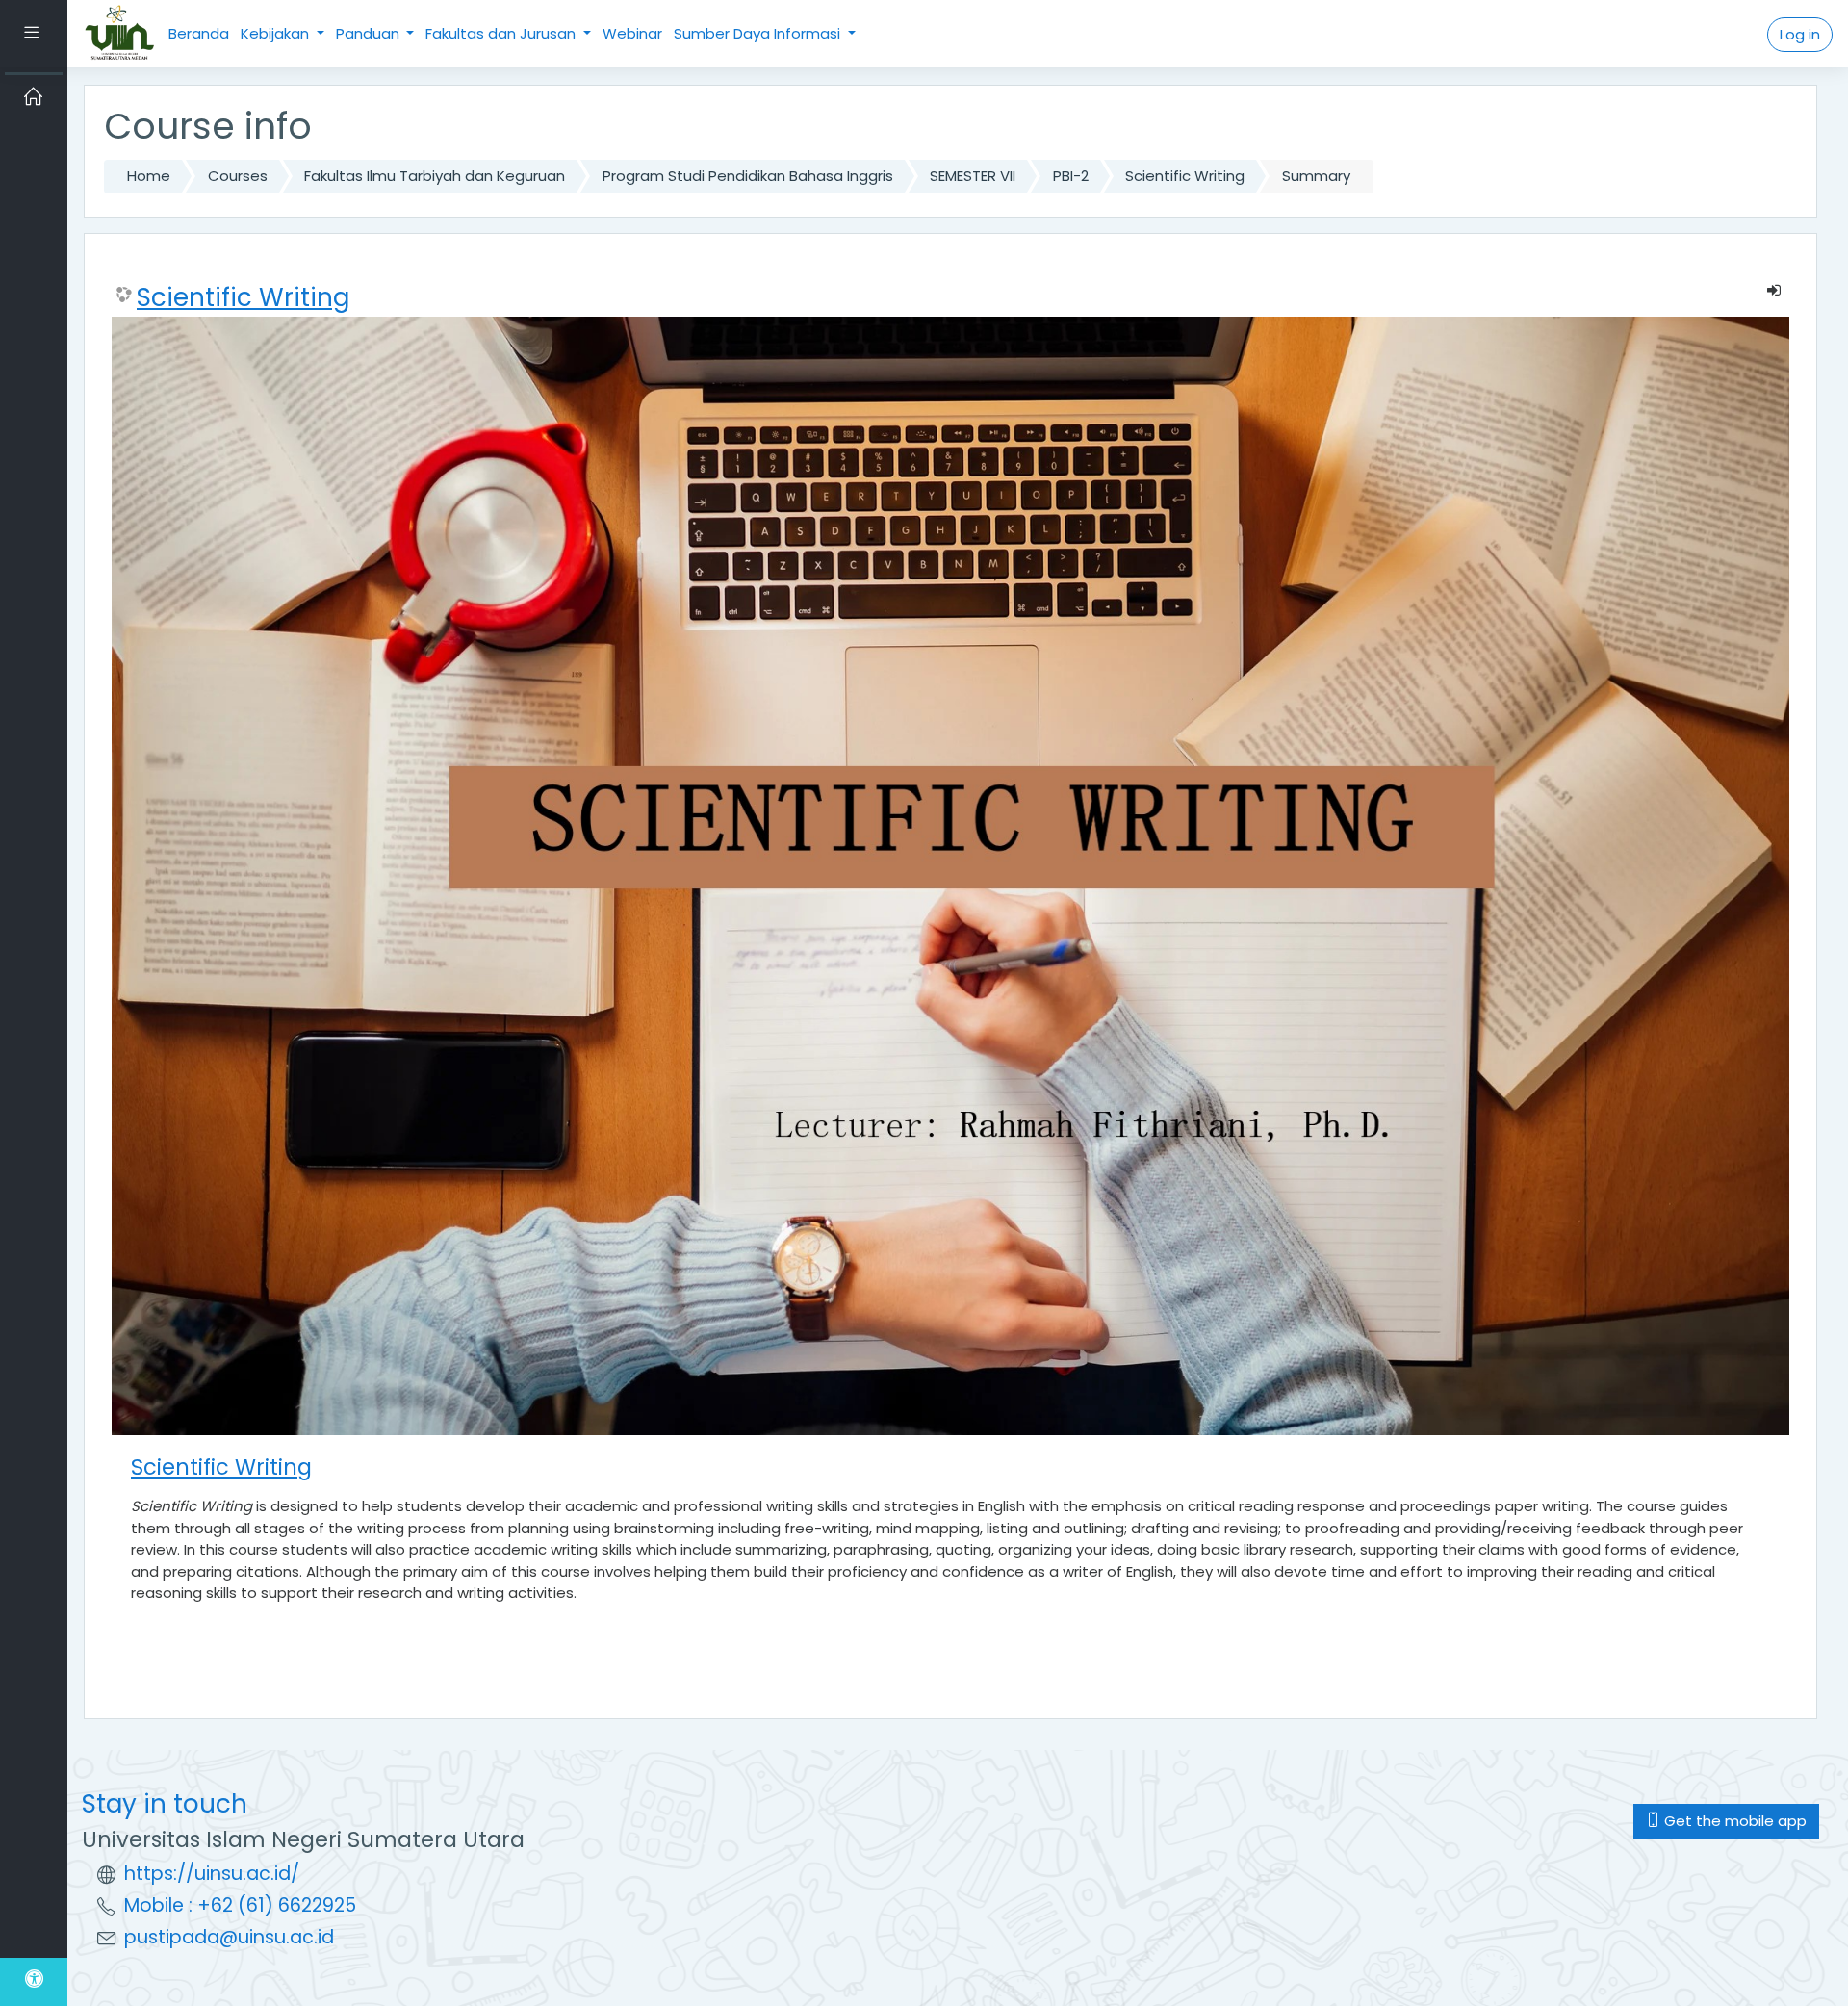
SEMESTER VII (973, 176)
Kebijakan (277, 33)
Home (149, 176)
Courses (238, 176)
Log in (1800, 34)
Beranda (199, 33)
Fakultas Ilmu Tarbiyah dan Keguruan (435, 176)
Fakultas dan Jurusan (502, 33)
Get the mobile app (1733, 1821)
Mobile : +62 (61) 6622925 (240, 1905)
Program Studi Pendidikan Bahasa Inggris (748, 176)
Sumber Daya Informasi (759, 33)
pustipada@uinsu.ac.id (229, 1937)
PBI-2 (1071, 176)
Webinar (632, 33)
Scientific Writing (1185, 176)
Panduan (370, 33)
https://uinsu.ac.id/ (212, 1874)
